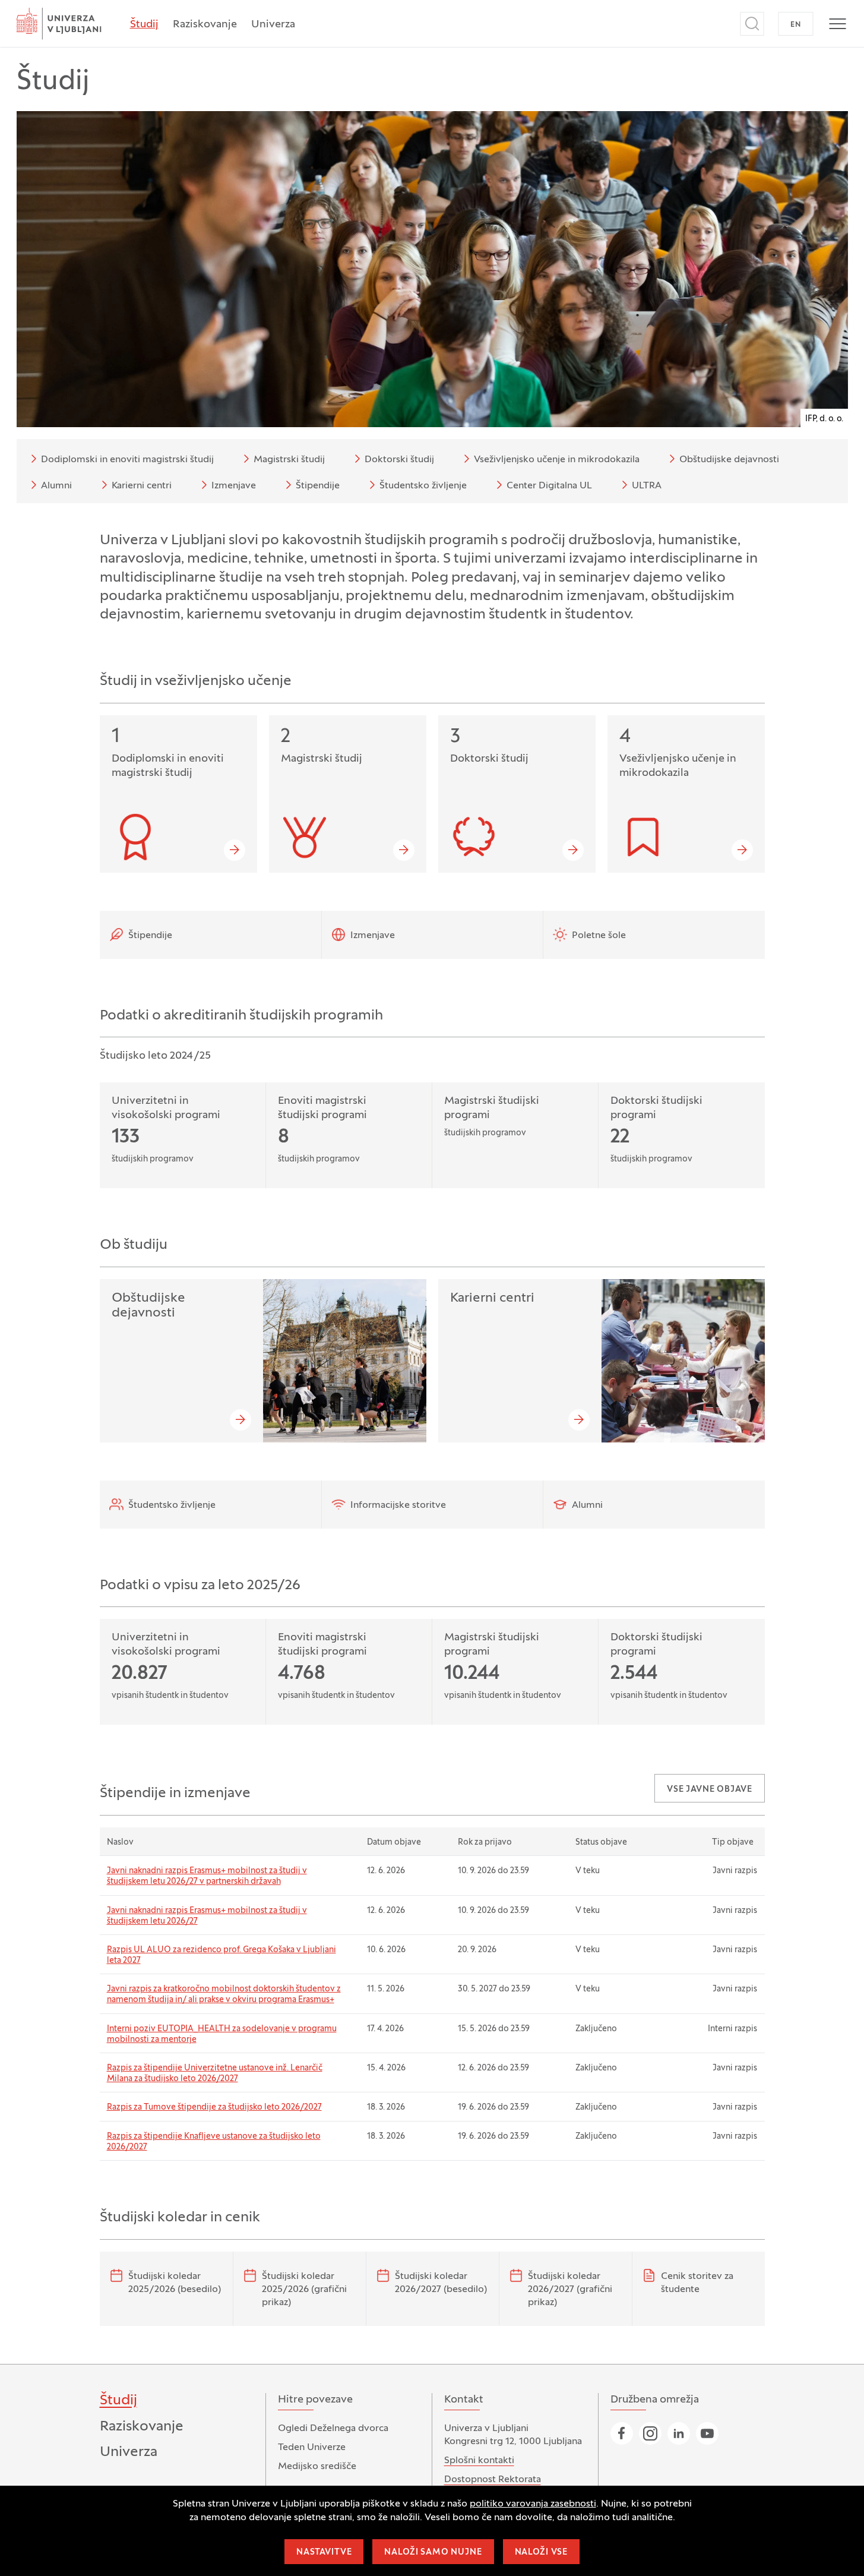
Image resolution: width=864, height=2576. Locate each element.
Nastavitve (324, 2553)
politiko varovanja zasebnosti (533, 2504)
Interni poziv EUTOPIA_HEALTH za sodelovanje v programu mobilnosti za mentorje (222, 2034)
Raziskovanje (205, 25)
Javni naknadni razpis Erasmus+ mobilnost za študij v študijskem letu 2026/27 (207, 1916)
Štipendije (318, 486)
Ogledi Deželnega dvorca (333, 2429)
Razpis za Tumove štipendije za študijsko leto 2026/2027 (214, 2108)
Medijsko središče (317, 2467)
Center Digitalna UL (549, 486)
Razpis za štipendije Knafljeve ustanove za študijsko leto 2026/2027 (214, 2142)
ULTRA (647, 486)
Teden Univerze (312, 2448)
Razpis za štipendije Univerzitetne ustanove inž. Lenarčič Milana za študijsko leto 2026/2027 (215, 2074)
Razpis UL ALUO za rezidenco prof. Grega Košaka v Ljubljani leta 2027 (221, 1955)
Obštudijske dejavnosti (729, 460)
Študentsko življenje (423, 486)
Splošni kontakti (479, 2461)
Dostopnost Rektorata (493, 2480)
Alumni (56, 486)
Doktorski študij (399, 460)
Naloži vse (541, 2553)
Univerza (273, 25)
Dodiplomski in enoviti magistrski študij (127, 460)
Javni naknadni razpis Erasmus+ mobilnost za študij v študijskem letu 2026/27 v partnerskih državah (207, 1876)
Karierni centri (142, 486)
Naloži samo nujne (433, 2553)
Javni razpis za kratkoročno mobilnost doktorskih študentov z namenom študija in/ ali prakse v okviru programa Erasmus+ (224, 1995)
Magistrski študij (289, 460)
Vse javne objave (709, 1790)
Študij (144, 25)
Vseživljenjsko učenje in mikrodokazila (557, 460)
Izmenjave (234, 486)
